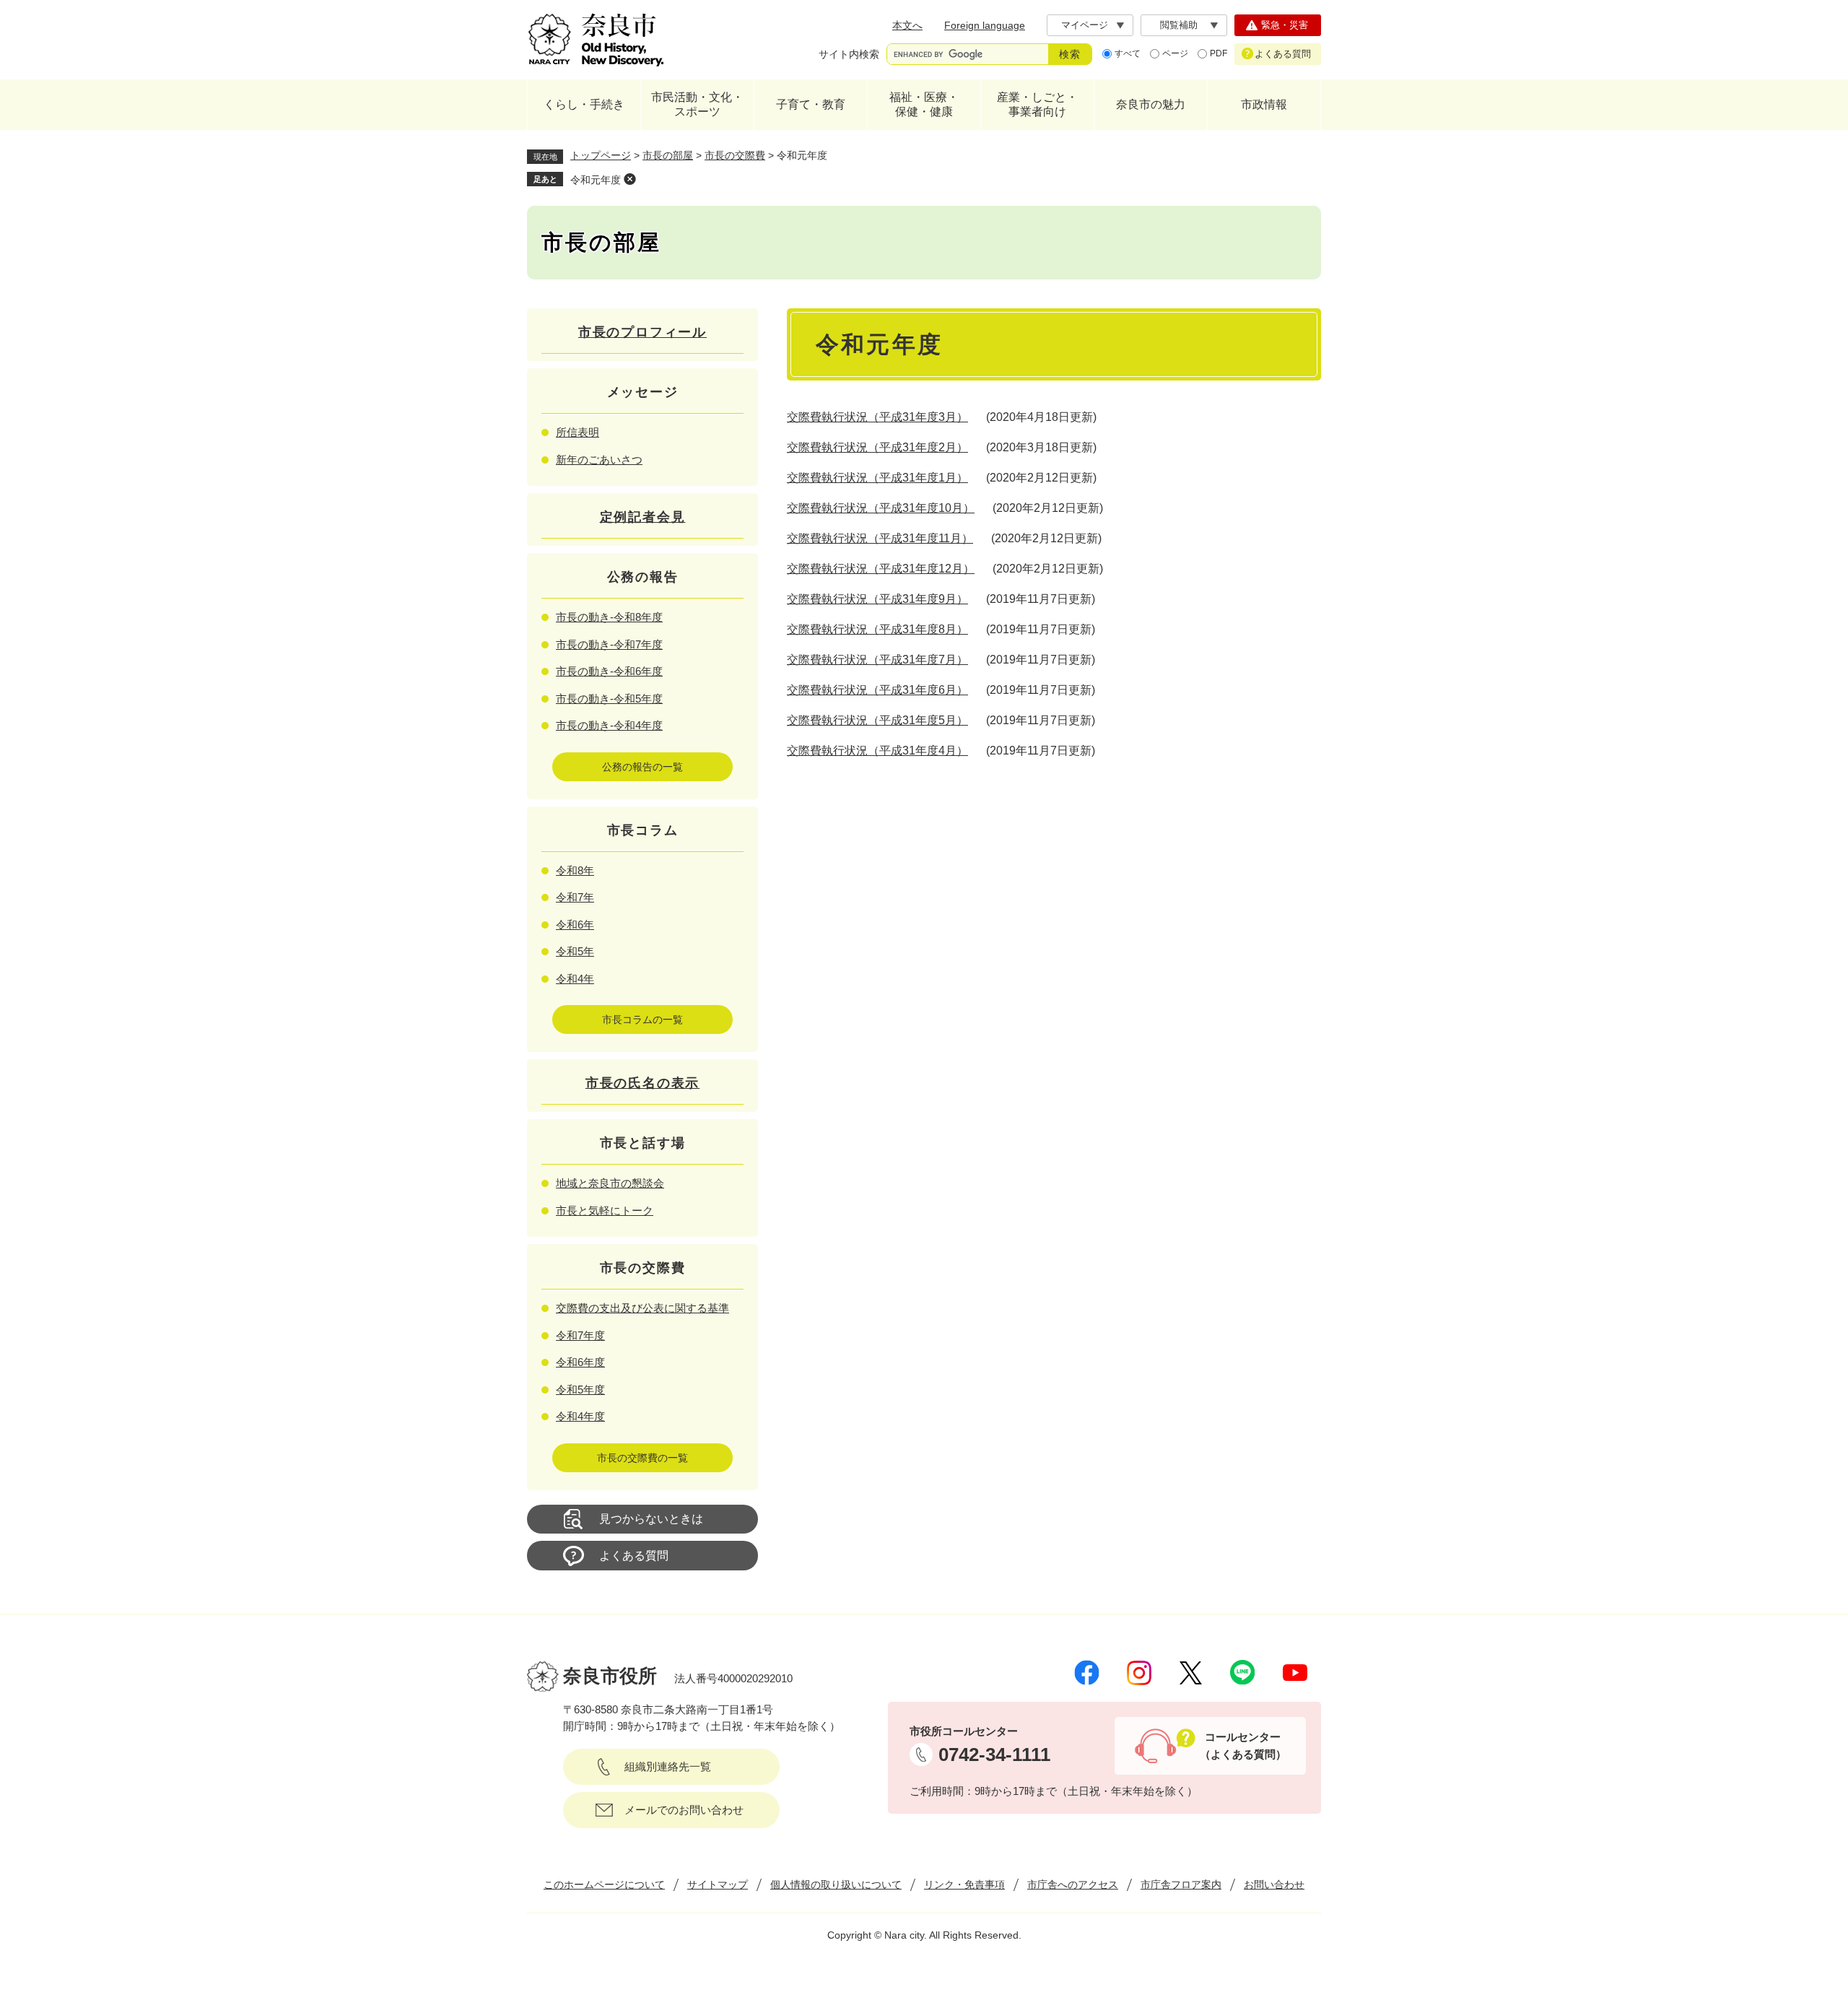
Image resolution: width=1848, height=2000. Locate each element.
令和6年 (575, 925)
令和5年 (575, 951)
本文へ (907, 25)
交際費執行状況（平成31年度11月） (880, 538)
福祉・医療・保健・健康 (924, 104)
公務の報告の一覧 (642, 767)
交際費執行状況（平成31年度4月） (877, 751)
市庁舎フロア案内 (1181, 1884)
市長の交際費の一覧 (642, 1458)
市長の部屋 (668, 155)
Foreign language (985, 25)
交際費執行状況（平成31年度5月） (877, 720)
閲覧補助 (1179, 25)
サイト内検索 (849, 54)
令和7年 (575, 897)
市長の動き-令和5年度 (609, 699)
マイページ (1085, 25)
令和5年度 (580, 1390)
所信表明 (577, 432)
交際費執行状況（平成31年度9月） (877, 599)
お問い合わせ (1274, 1884)
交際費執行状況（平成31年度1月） (877, 478)
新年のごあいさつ (599, 460)
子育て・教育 (811, 104)
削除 (629, 179)
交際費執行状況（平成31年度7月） (877, 660)
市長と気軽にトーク (605, 1210)
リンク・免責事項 (964, 1884)
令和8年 (575, 870)
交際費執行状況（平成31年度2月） (877, 447)
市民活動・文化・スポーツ (697, 104)
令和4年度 (580, 1416)
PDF (1219, 53)
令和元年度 (596, 180)
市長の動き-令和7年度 (609, 644)
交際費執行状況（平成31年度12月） (881, 569)
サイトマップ (718, 1884)
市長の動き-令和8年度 (609, 617)
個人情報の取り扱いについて (836, 1884)
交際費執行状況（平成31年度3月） (877, 417)
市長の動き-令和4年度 (609, 725)
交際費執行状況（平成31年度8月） (877, 629)
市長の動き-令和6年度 (609, 671)
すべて (1128, 53)
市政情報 (1264, 104)
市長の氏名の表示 (642, 1083)
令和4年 (575, 979)
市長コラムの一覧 (642, 1019)
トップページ (601, 155)
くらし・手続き (584, 104)
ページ (1175, 53)
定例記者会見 (643, 517)
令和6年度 (580, 1362)
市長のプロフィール (642, 332)
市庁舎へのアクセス (1073, 1884)
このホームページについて (604, 1884)
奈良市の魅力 (1151, 104)
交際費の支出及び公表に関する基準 (642, 1308)
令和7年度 (580, 1335)
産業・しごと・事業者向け (1037, 104)
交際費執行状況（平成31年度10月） (881, 508)
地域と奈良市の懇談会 (610, 1183)
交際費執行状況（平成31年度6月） (877, 690)
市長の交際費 (735, 155)
